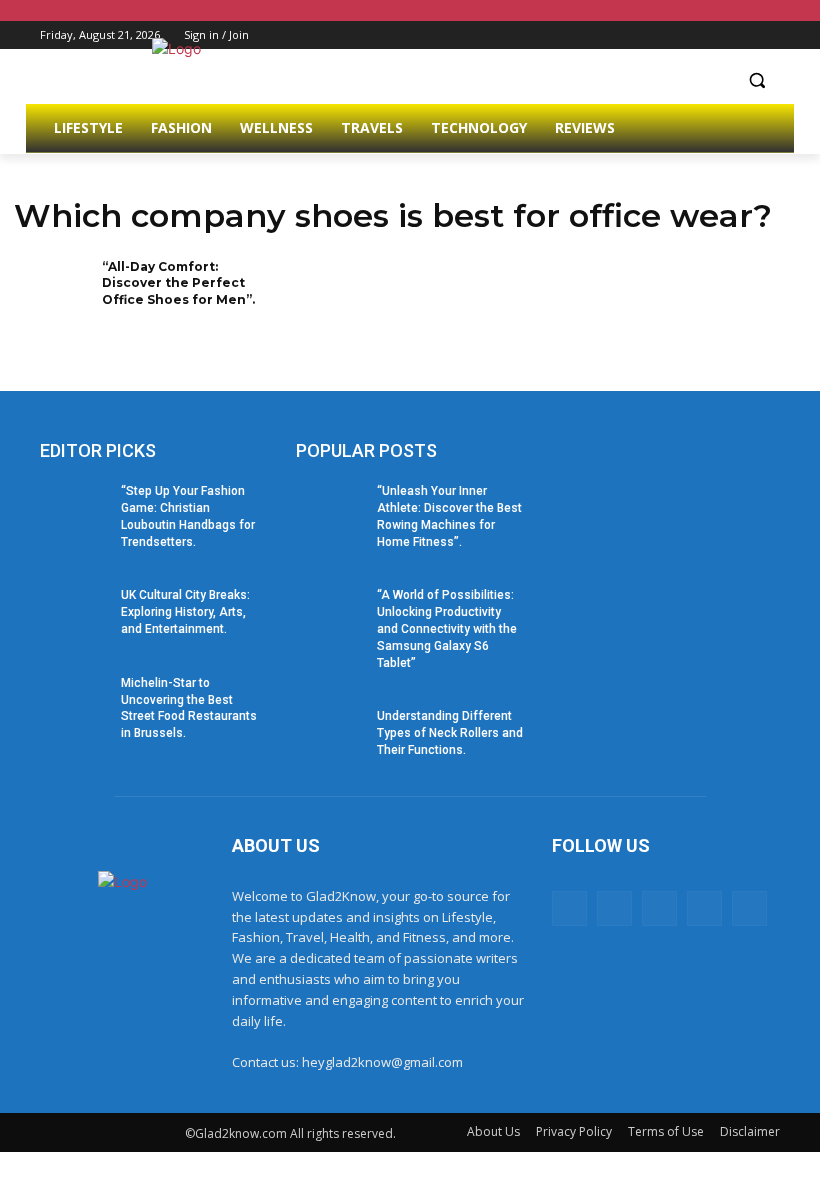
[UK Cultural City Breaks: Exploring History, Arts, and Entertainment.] (74, 611)
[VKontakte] (749, 908)
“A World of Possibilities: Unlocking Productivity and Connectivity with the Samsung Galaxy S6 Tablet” (447, 628)
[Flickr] (659, 908)
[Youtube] (768, 35)
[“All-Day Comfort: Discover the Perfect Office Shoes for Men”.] (51, 293)
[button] (756, 80)
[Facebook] (657, 35)
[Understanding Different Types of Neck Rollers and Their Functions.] (330, 732)
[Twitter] (713, 35)
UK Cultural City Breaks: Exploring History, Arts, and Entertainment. (185, 612)
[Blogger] (569, 908)
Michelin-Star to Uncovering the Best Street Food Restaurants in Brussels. (189, 708)
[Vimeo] (740, 35)
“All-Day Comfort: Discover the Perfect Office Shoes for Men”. (178, 283)
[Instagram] (685, 35)
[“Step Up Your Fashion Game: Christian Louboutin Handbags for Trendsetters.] (74, 507)
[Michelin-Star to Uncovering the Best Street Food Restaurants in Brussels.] (74, 699)
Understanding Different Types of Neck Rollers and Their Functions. (450, 733)
